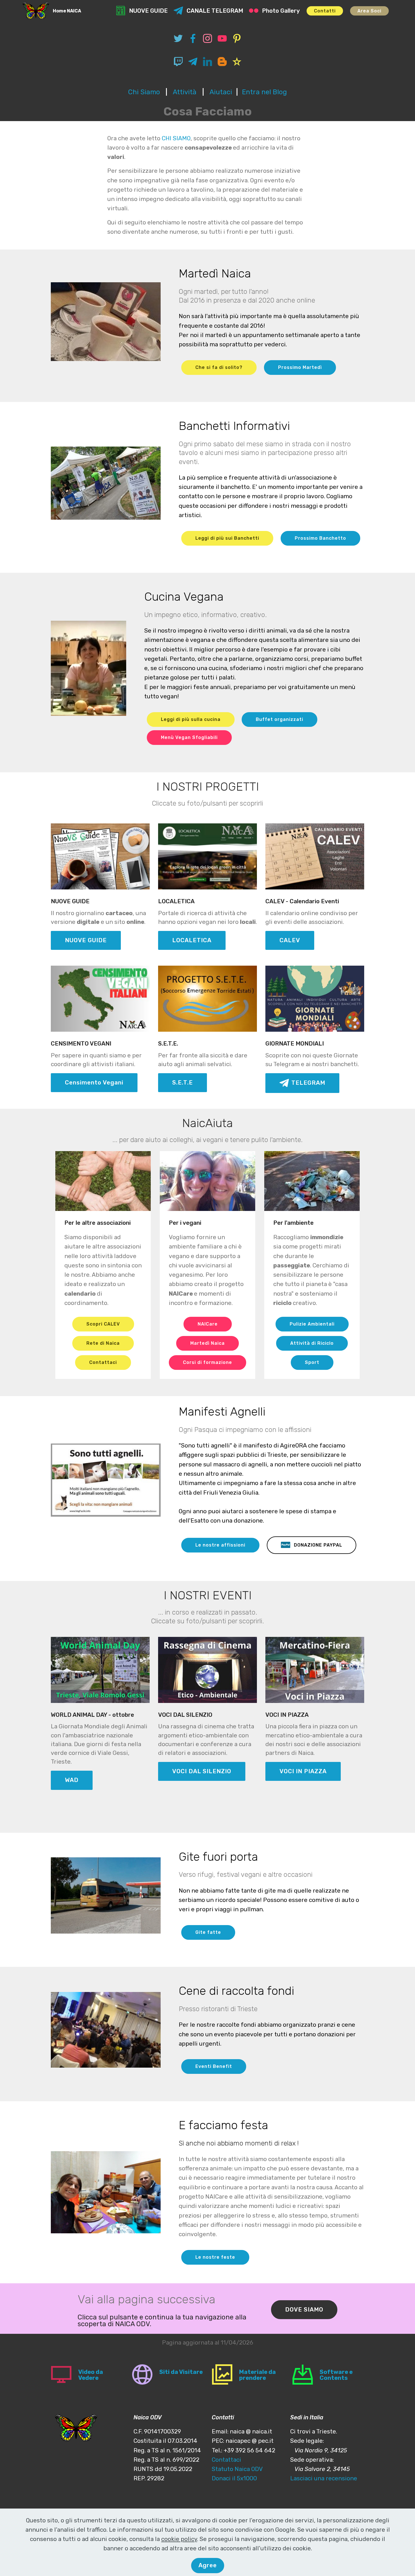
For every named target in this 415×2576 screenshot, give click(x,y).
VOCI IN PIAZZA (303, 1771)
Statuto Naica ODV (237, 2469)
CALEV (290, 940)
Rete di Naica (103, 1343)
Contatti (325, 11)
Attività (185, 92)
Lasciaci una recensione (324, 2478)
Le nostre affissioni (220, 1545)
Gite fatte (208, 1932)
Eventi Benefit (214, 2066)
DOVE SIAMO (304, 2310)
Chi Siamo (144, 92)
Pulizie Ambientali (312, 1324)
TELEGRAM (308, 1083)
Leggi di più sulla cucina (191, 719)
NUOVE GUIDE (148, 11)
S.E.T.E (183, 1083)
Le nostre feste (215, 2257)
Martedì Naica (207, 1343)
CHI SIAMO (176, 138)
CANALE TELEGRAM (215, 11)
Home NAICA (67, 11)
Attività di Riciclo (312, 1343)
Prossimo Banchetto (320, 538)
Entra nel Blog (264, 92)
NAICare (208, 1324)
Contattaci (103, 1362)
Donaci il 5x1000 (234, 2478)
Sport (312, 1362)
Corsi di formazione (207, 1362)
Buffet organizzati (279, 719)
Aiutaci (221, 92)
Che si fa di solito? (219, 367)
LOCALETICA (192, 940)
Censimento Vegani (94, 1083)
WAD (72, 1780)
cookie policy (179, 2539)
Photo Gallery (281, 11)
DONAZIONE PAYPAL (318, 1545)
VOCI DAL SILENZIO (202, 1771)
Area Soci (369, 11)
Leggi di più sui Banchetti (227, 538)
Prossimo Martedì (300, 367)
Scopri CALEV (103, 1324)
